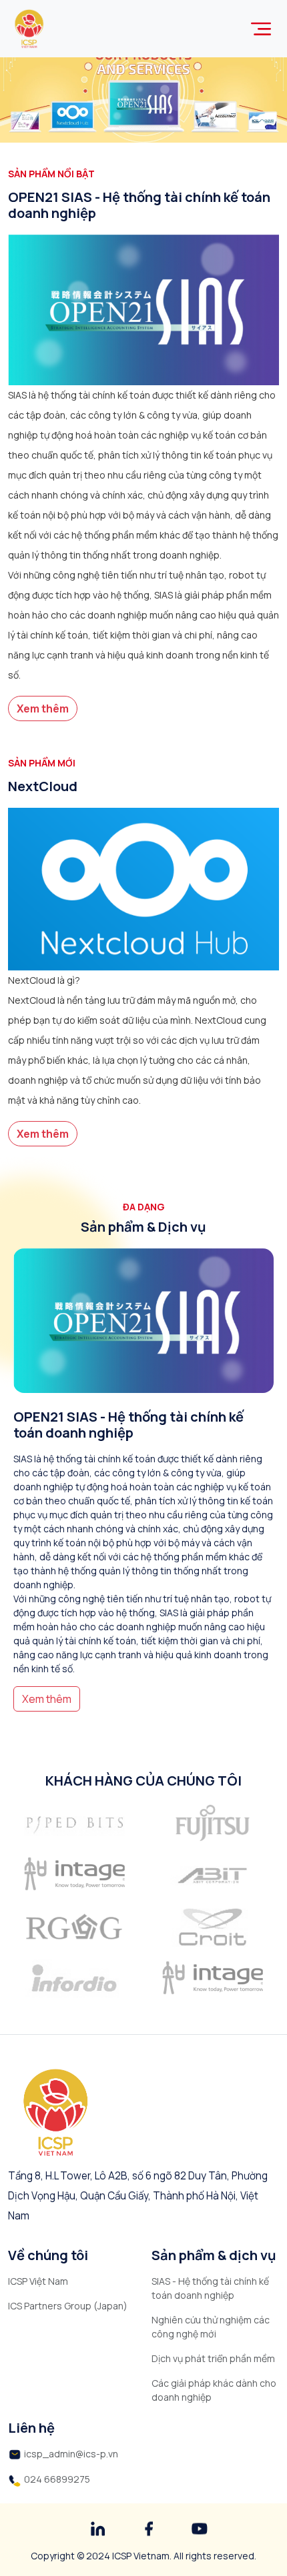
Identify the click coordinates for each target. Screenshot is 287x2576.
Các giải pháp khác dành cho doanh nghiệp (214, 2390)
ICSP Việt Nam (38, 2281)
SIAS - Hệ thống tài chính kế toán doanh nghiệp (210, 2288)
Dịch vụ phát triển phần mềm (213, 2358)
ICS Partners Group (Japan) (68, 2306)
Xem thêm (43, 708)
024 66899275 (57, 2479)
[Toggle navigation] (261, 29)
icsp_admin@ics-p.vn (71, 2454)
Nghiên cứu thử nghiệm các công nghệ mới (211, 2327)
